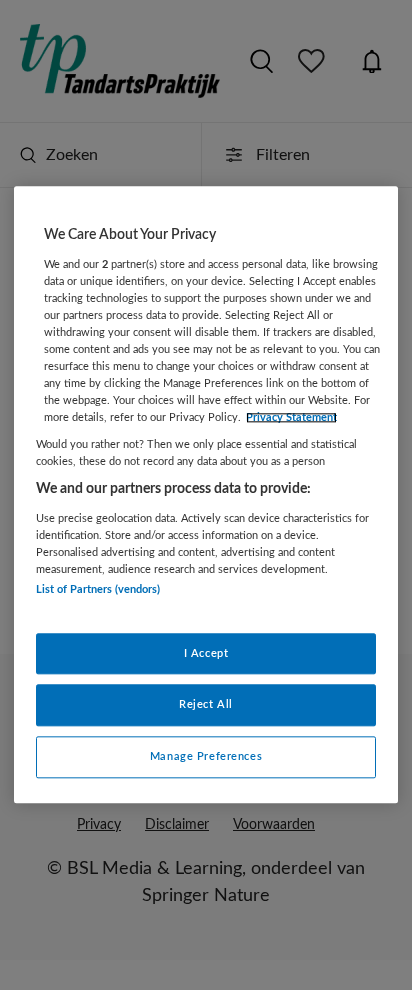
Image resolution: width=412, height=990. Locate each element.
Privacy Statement (291, 417)
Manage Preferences (206, 757)
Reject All (206, 705)
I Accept (206, 653)
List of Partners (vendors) (98, 590)
